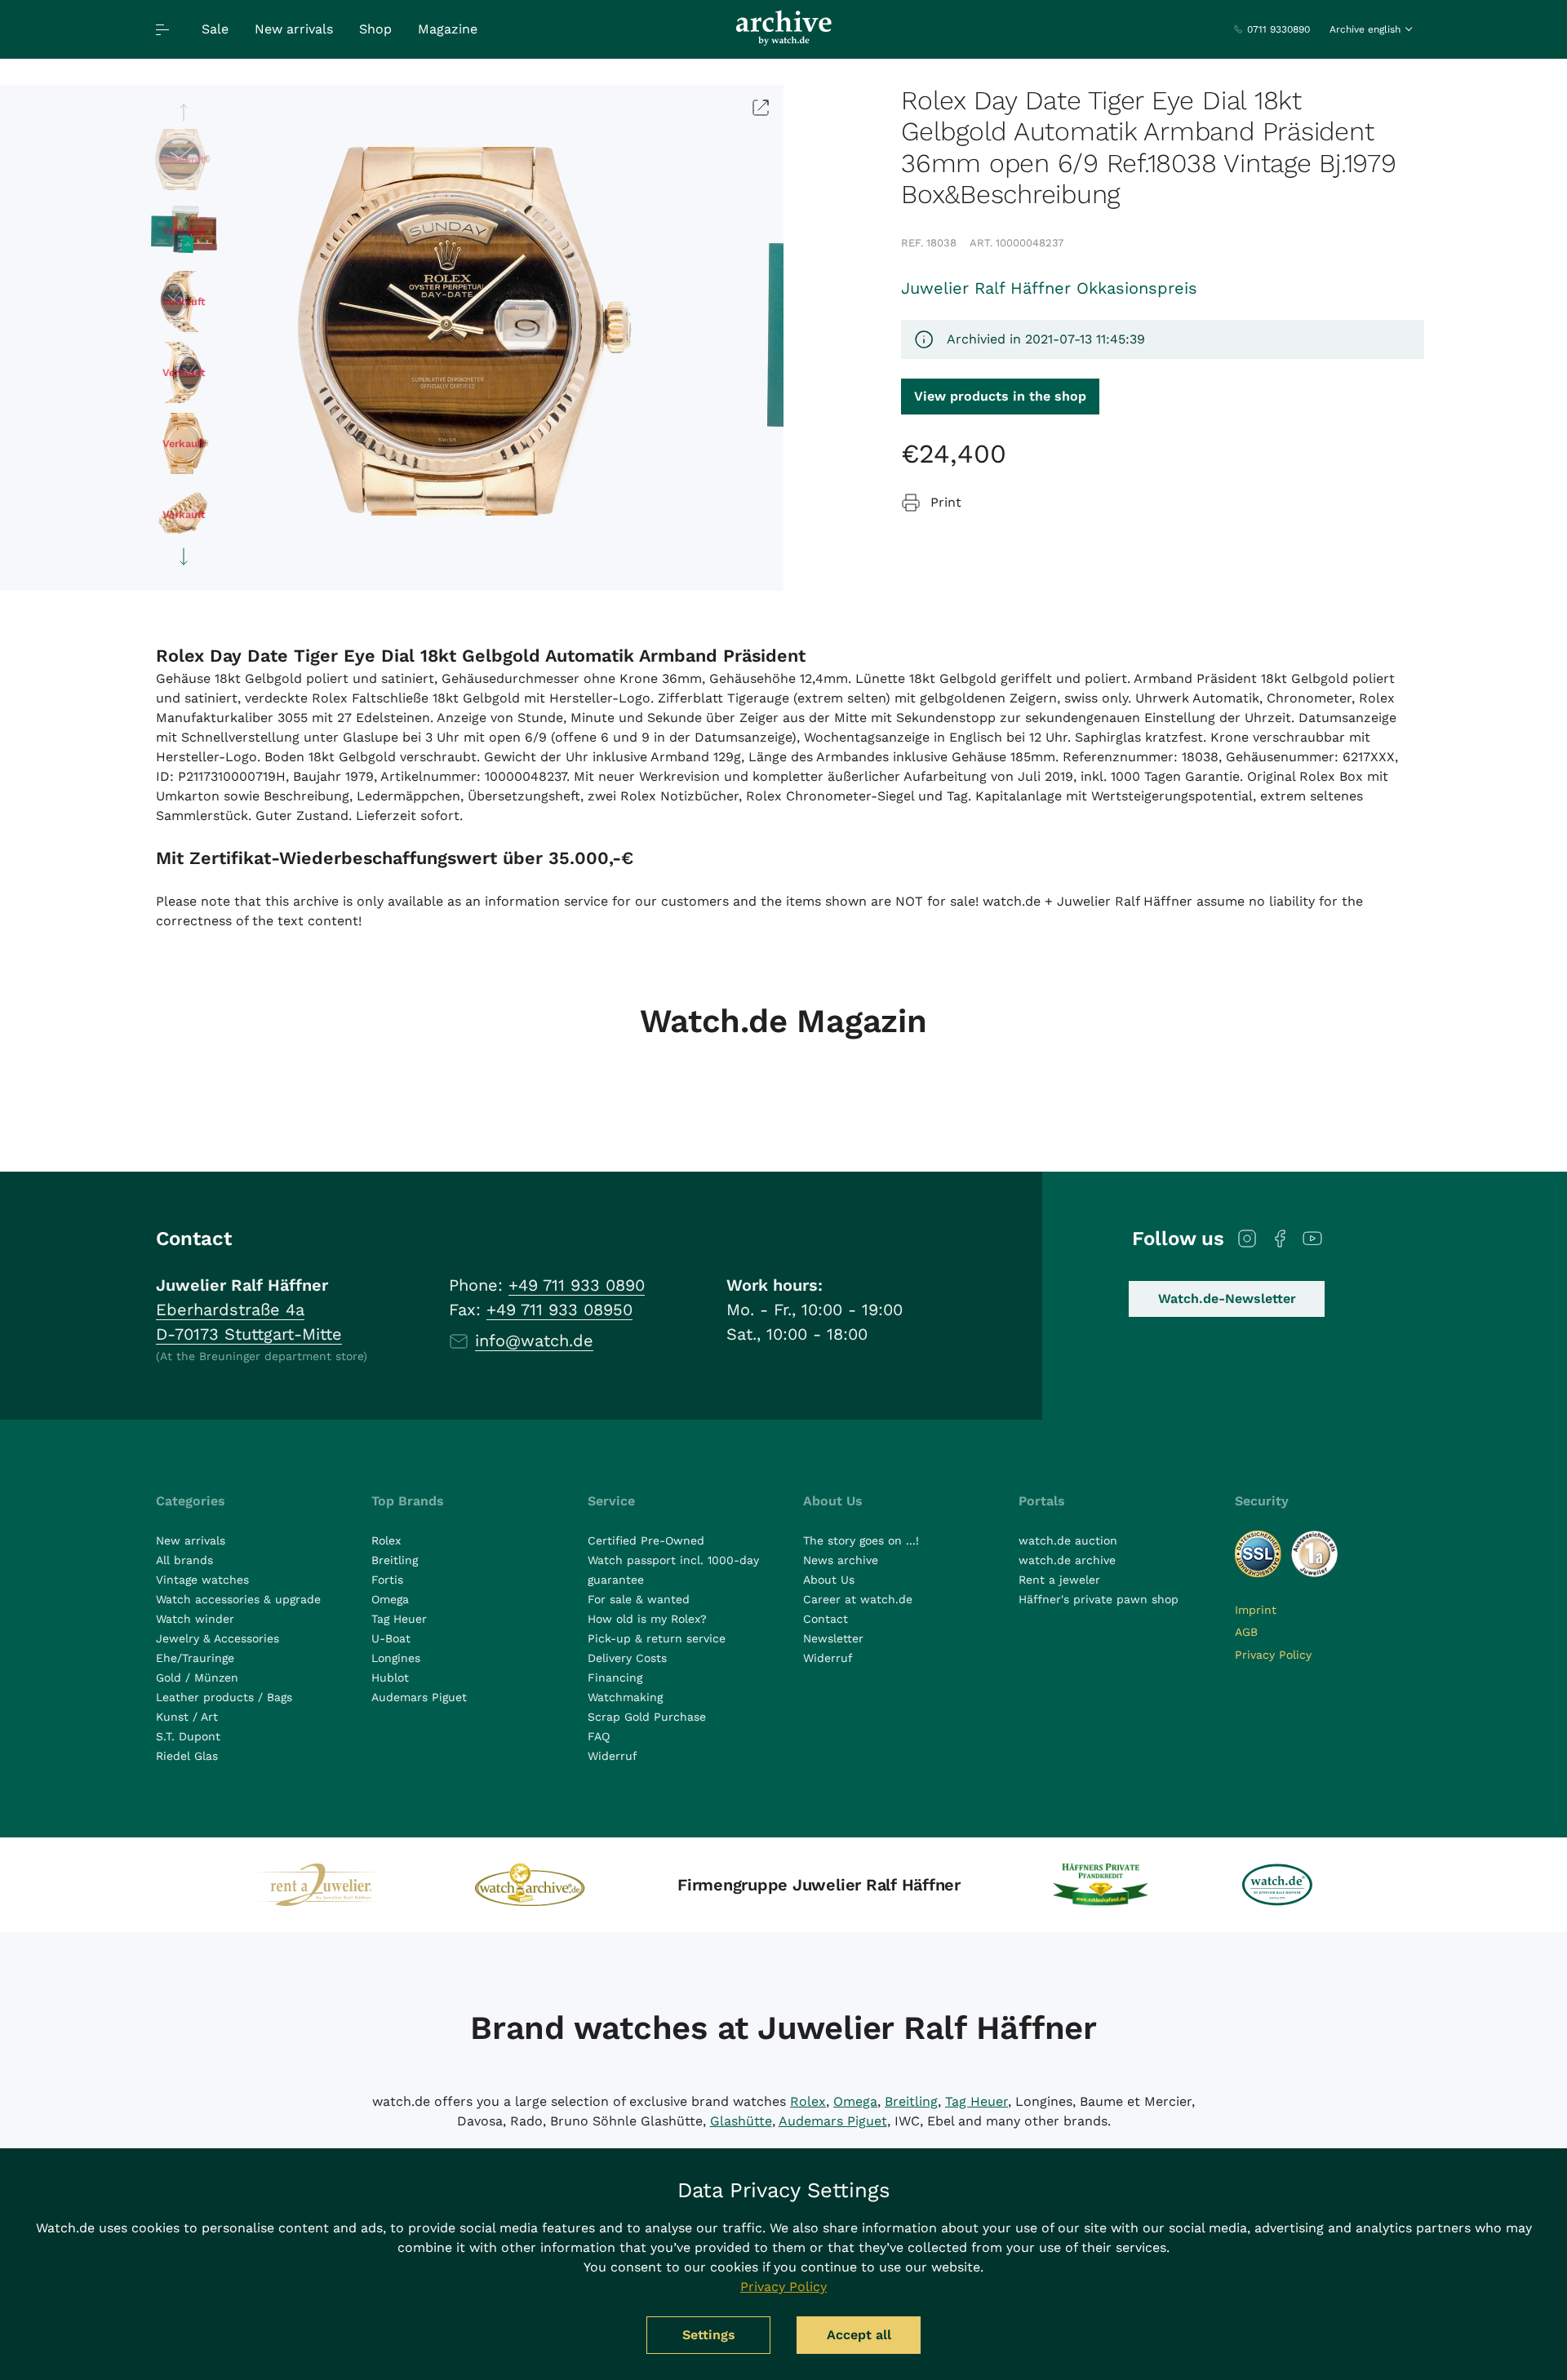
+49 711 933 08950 (559, 1310)
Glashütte (741, 2121)
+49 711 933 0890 (577, 1285)
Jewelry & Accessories (218, 1638)
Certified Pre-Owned (646, 1540)
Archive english (1365, 29)
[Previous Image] (184, 113)
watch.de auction (1068, 1540)
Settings (709, 2335)
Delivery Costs (627, 1658)
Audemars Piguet (419, 1697)
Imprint (1256, 1610)
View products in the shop (1000, 396)
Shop (375, 29)
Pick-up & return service (657, 1638)
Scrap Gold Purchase (647, 1717)
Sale (215, 29)
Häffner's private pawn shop (1099, 1599)
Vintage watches (202, 1580)
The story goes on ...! (861, 1540)
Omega (390, 1599)
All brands (184, 1560)
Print (946, 502)
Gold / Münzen (197, 1678)
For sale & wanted (639, 1599)
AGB (1246, 1632)
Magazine (448, 29)
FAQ (599, 1736)
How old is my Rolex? (647, 1619)
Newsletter (833, 1638)
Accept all (859, 2335)
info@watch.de (534, 1341)
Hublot (390, 1678)
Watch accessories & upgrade (238, 1599)
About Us (829, 1580)
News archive (841, 1560)
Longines (396, 1658)
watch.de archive (1067, 1560)
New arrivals (294, 29)
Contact (826, 1619)
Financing (615, 1678)
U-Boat (391, 1638)
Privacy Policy (1273, 1655)
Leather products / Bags (224, 1697)
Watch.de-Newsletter (1227, 1299)
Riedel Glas (187, 1756)
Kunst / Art (187, 1717)
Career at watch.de (858, 1599)
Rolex (386, 1540)
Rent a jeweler (1059, 1580)
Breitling (395, 1560)
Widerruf (613, 1756)
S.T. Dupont (188, 1736)
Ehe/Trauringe (195, 1658)
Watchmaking (625, 1697)
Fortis (387, 1580)
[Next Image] (184, 556)
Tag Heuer (399, 1619)
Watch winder (195, 1619)
